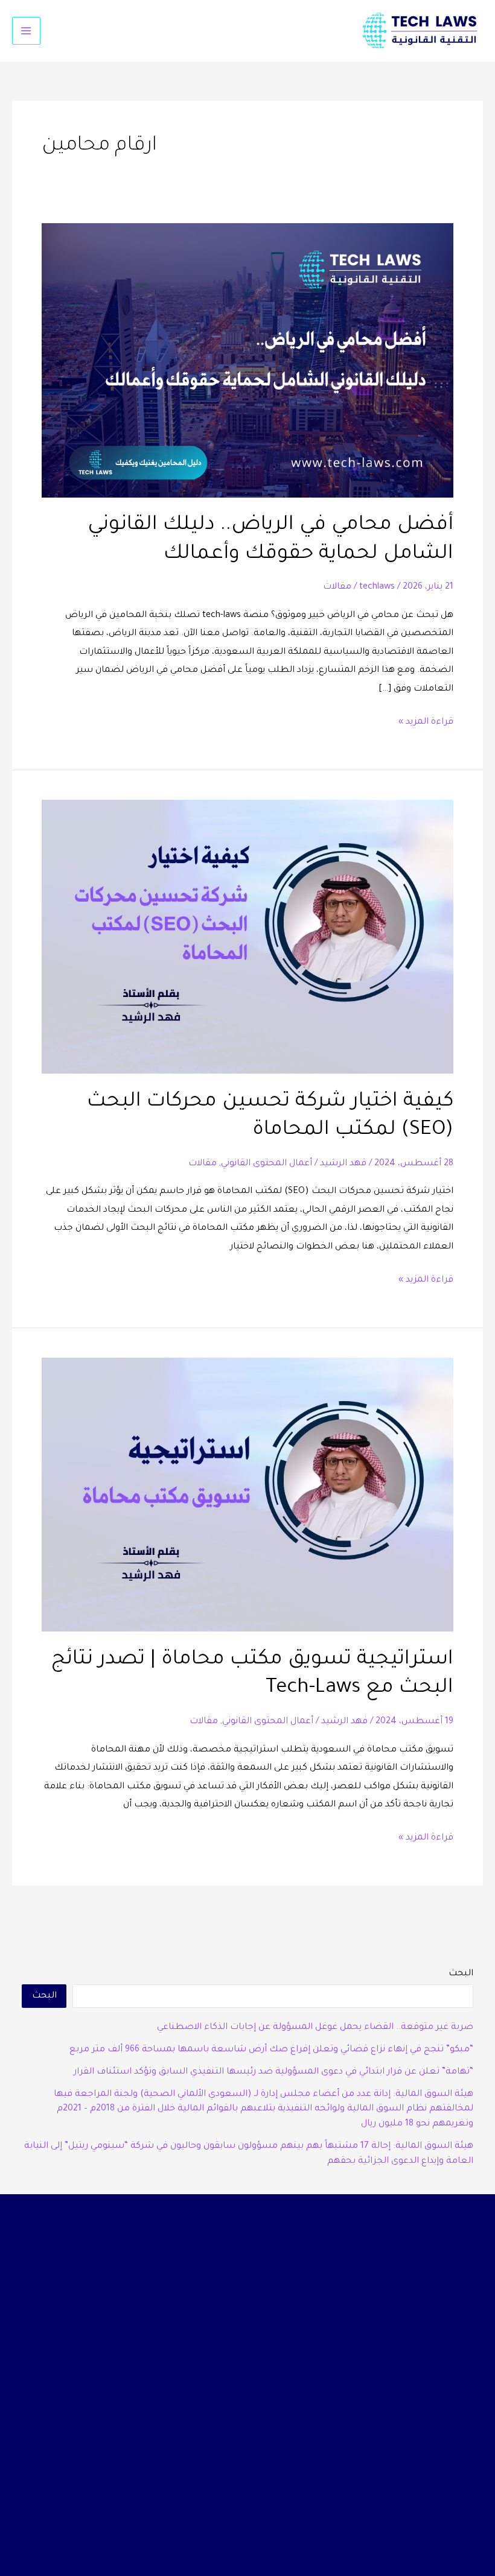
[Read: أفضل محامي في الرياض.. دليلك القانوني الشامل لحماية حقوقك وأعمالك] (247, 361)
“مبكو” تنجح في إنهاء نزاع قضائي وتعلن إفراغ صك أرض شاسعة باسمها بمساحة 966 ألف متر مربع (271, 2050)
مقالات (337, 587)
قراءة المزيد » (426, 720)
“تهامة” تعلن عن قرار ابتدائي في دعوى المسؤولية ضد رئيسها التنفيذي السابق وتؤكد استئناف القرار (273, 2072)
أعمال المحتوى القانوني (267, 1164)
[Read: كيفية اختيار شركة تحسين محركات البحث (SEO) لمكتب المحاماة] (247, 938)
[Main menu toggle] (26, 31)
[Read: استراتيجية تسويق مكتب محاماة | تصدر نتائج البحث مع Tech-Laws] (247, 1495)
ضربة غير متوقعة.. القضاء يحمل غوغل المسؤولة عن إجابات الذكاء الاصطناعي (315, 2027)
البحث (461, 1974)
